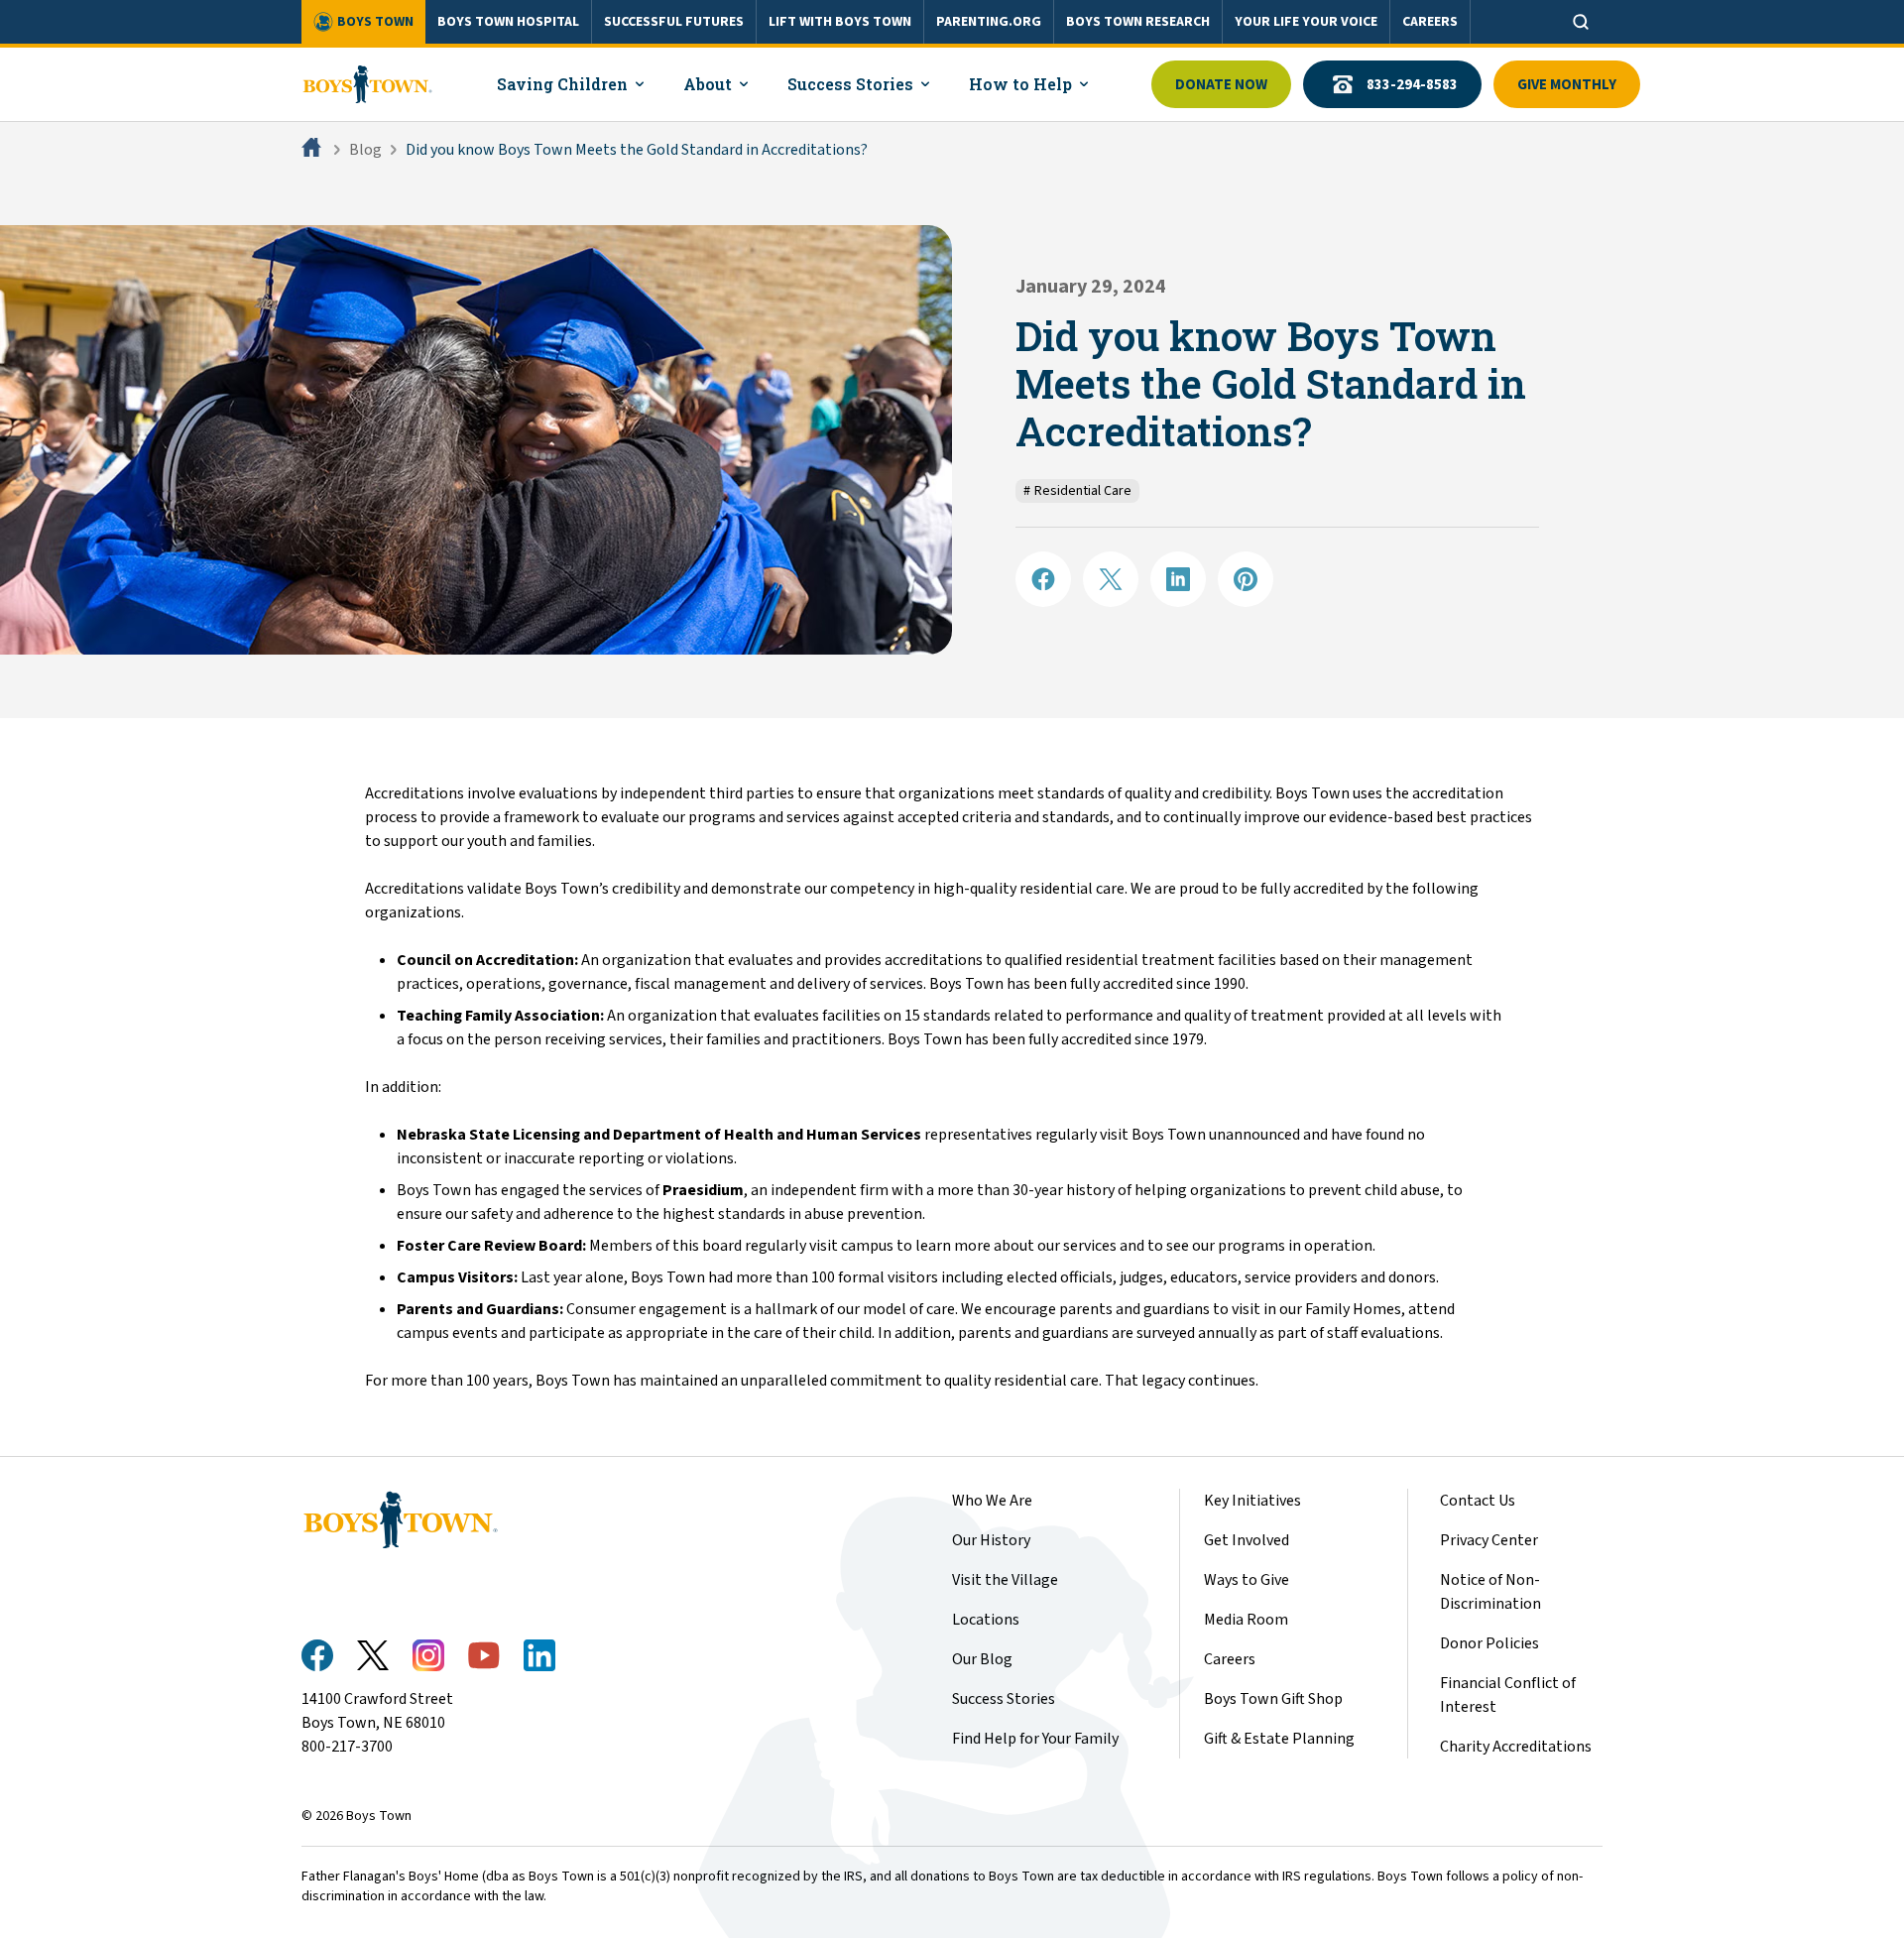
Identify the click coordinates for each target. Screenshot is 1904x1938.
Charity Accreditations (1516, 1747)
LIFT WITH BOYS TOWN (840, 22)
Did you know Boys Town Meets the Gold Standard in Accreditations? (637, 150)
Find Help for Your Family (1035, 1739)
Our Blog (982, 1659)
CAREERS (1430, 22)
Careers (1230, 1659)
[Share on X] (1111, 579)
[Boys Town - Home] (367, 84)
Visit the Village (1005, 1580)
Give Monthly (1567, 85)
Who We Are (992, 1501)
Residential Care (1077, 491)
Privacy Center (1489, 1540)
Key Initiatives (1252, 1501)
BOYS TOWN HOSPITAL (508, 22)
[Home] (313, 150)
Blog (365, 150)
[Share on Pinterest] (1246, 579)
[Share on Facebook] (1043, 579)
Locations (986, 1620)
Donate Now (1221, 85)
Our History (991, 1540)
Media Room (1246, 1620)
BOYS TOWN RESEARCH (1138, 22)
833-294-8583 (1412, 85)
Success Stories (1004, 1699)
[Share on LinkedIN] (1178, 579)
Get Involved (1247, 1540)
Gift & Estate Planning (1279, 1739)
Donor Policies (1489, 1643)
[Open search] (1581, 22)
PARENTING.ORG (989, 22)
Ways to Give (1247, 1580)
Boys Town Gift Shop (1273, 1699)
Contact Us (1478, 1501)
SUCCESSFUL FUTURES (674, 22)
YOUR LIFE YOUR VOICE (1306, 22)
